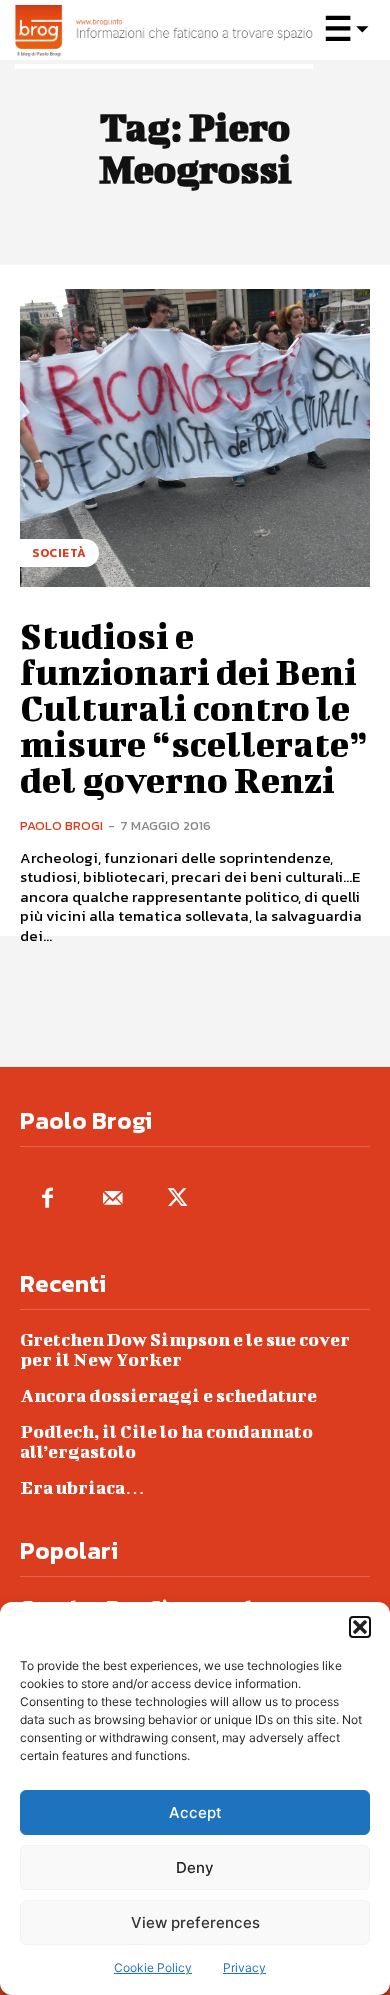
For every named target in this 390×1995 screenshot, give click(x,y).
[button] (360, 1627)
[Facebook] (47, 1199)
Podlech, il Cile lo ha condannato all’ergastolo (166, 1441)
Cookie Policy (153, 1967)
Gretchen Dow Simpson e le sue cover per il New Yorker (185, 1349)
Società (59, 553)
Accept (195, 1812)
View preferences (195, 1922)
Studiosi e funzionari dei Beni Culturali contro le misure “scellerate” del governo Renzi (194, 707)
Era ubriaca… (82, 1487)
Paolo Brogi (61, 825)
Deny (195, 1867)
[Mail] (112, 1199)
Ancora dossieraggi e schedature (168, 1395)
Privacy (244, 1967)
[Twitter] (177, 1199)
